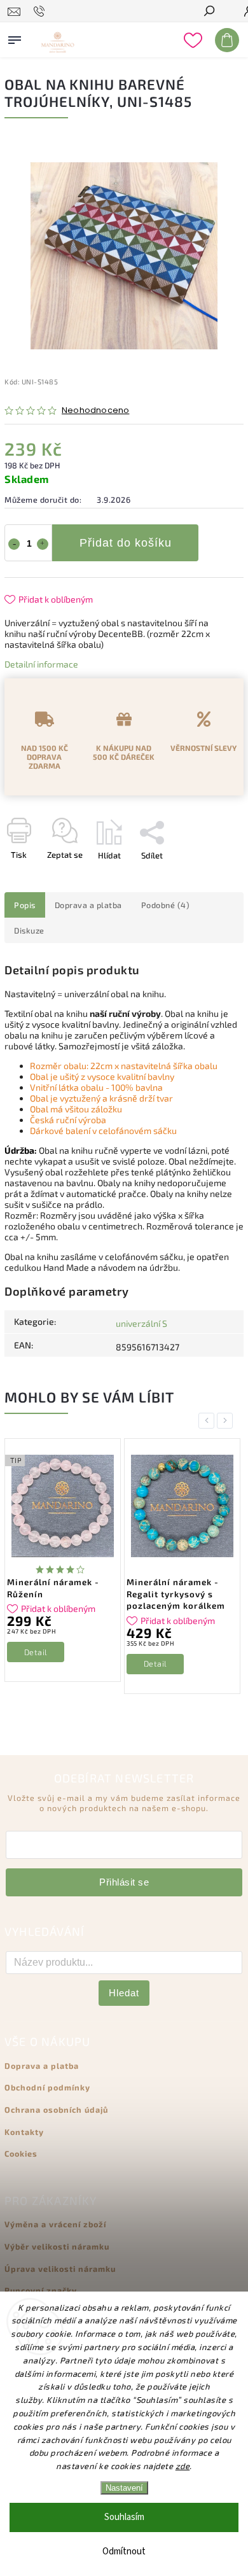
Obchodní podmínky (47, 2087)
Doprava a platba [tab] (88, 905)
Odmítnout (124, 2551)
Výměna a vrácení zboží (55, 2224)
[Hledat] (209, 12)
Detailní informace (41, 664)
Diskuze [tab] (29, 930)
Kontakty (24, 2132)
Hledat (124, 1993)
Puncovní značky (41, 2290)
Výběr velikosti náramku (57, 2246)
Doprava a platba (42, 2066)
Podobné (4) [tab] (166, 905)
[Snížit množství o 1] (14, 544)
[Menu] (15, 38)
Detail (36, 1652)
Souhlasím (124, 2517)
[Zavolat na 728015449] (41, 11)
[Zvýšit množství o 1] (43, 544)
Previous (209, 1421)
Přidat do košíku (126, 543)
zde (183, 2466)
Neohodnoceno (95, 411)
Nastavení (124, 2488)
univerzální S (141, 1323)
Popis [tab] (25, 905)
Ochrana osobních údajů (56, 2110)
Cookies (21, 2153)
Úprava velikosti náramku (60, 2269)
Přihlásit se (124, 1882)
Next (227, 1421)
